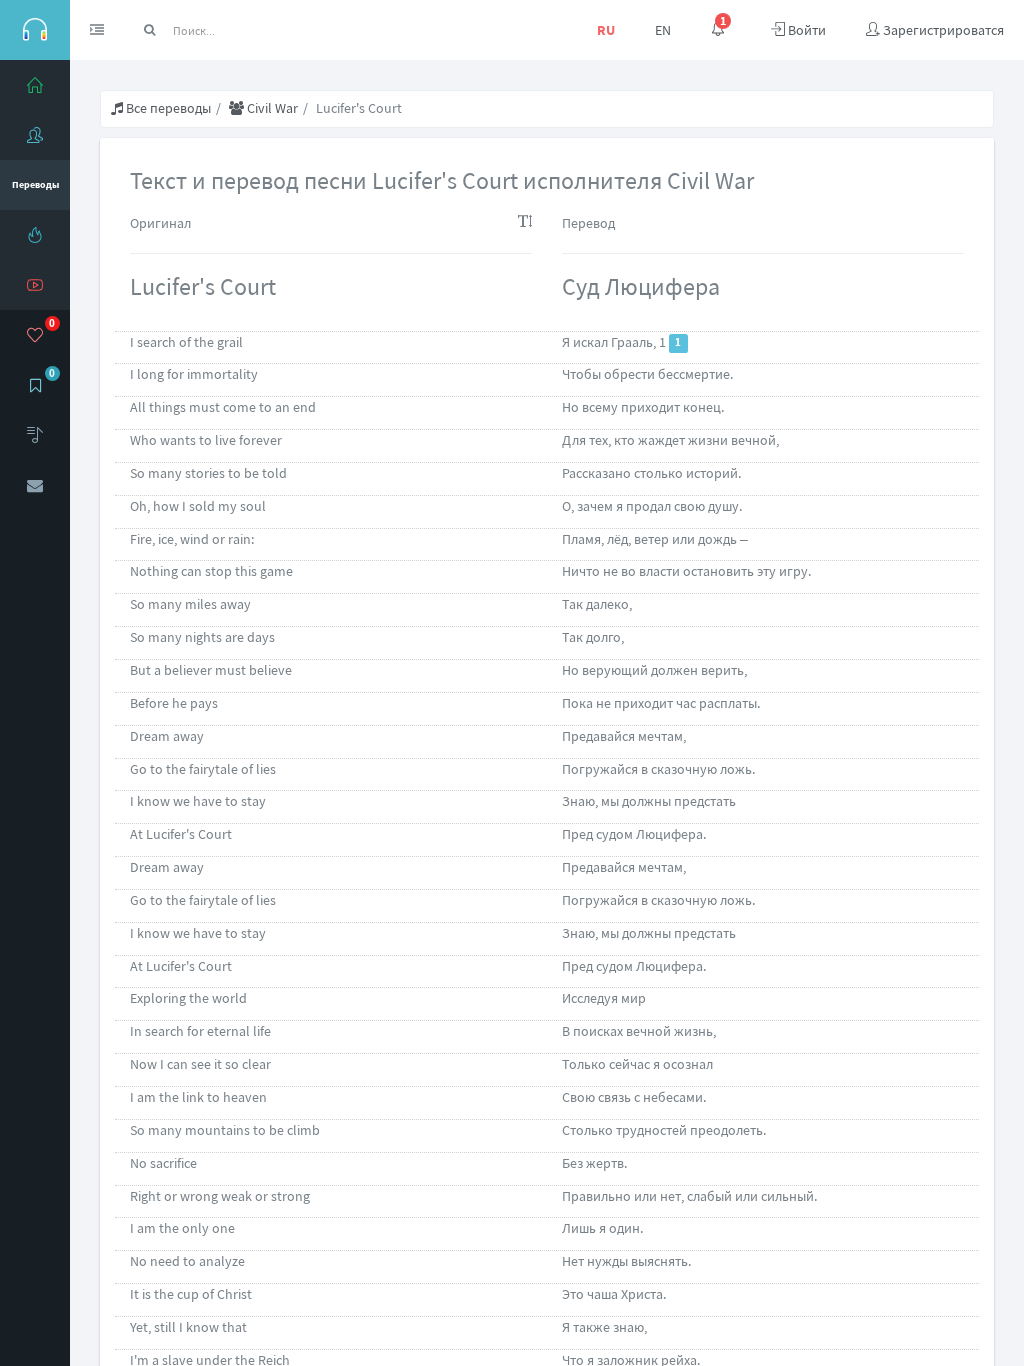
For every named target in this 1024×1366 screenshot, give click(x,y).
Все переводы (167, 108)
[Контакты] (35, 485)
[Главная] (35, 85)
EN (663, 30)
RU (606, 30)
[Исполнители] (35, 135)
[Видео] (35, 285)
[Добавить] (35, 435)
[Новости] (35, 235)
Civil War (271, 108)
